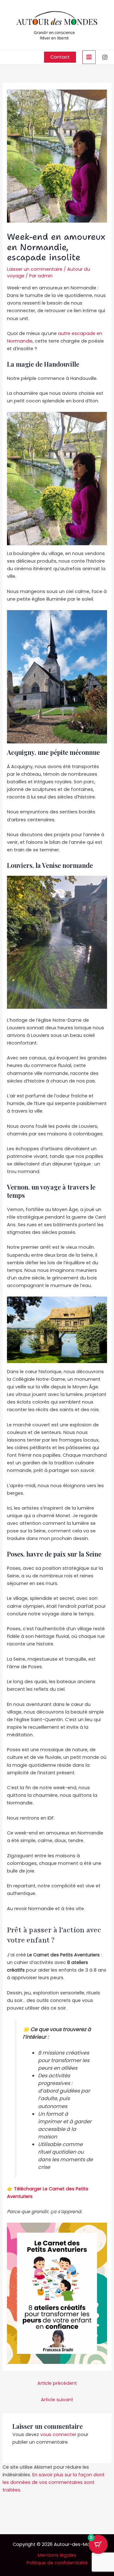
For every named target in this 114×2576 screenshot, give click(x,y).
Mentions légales (57, 2555)
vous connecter (58, 2434)
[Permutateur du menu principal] (89, 57)
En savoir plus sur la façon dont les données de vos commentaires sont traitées (54, 2482)
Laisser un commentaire (35, 269)
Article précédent (57, 2383)
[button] (60, 57)
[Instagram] (105, 57)
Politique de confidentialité (57, 2563)
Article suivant (57, 2400)
